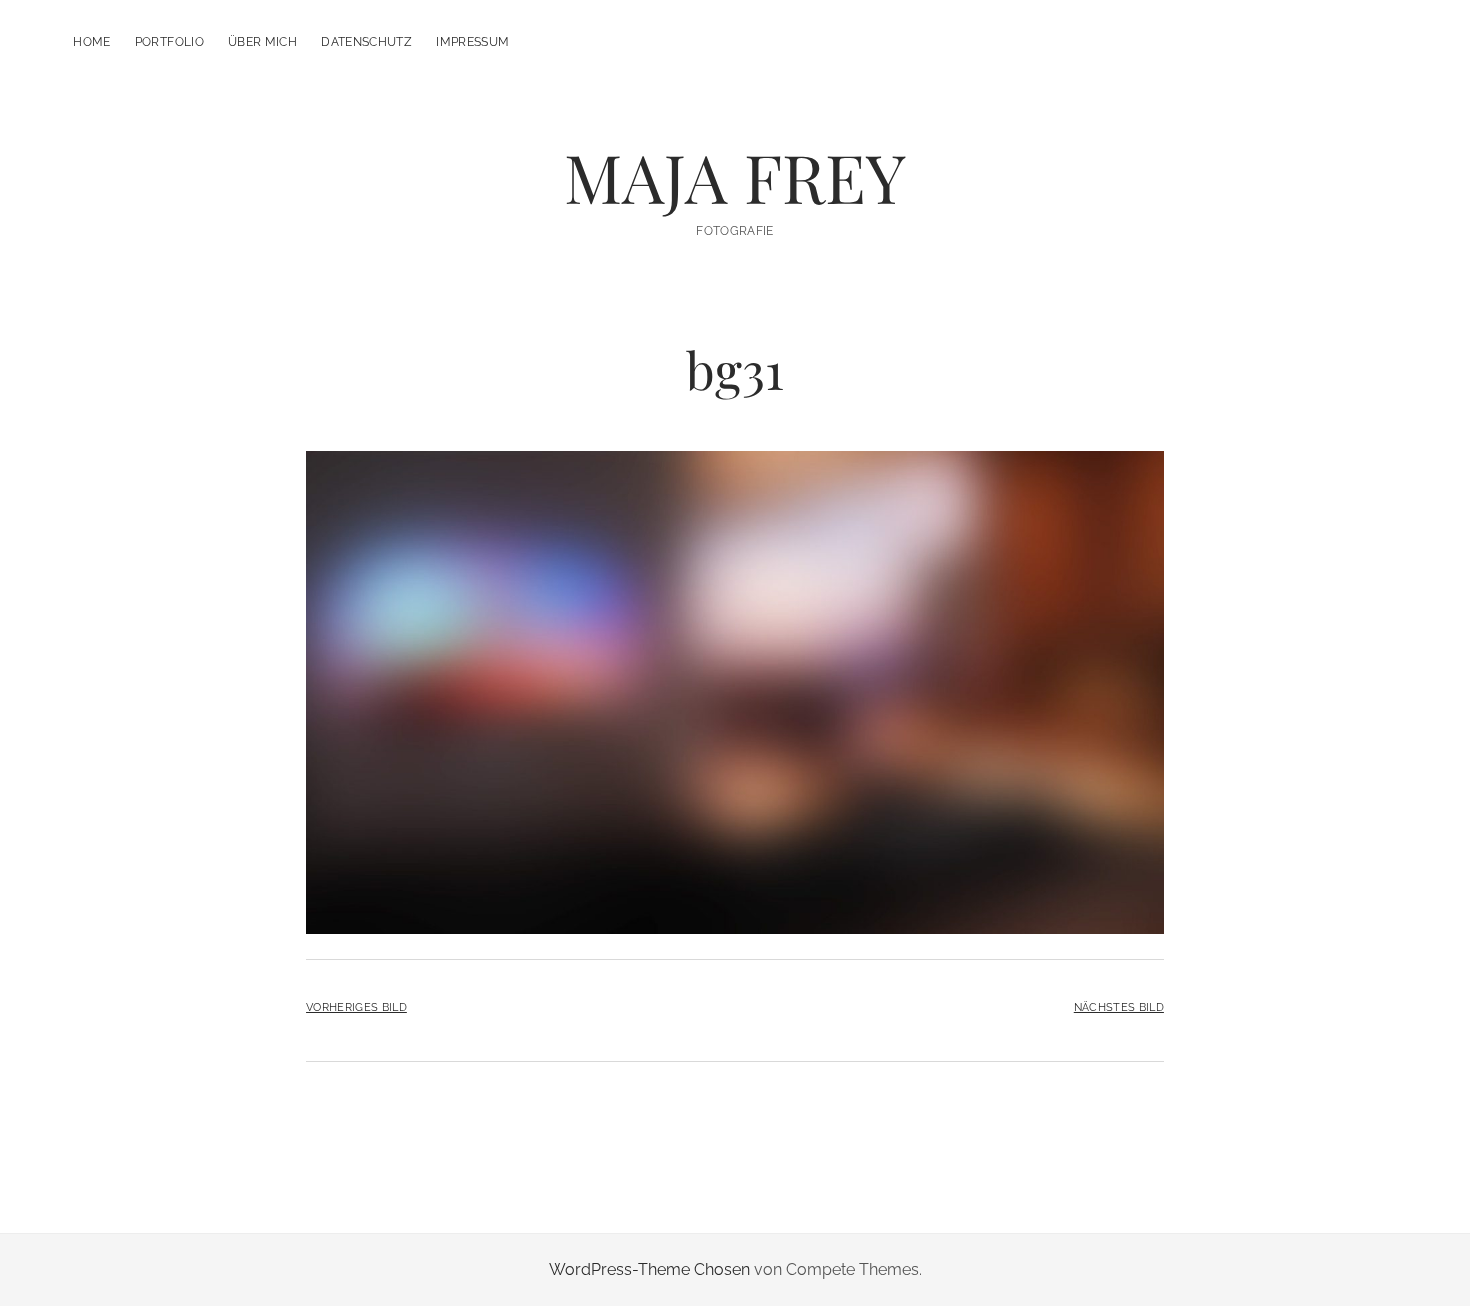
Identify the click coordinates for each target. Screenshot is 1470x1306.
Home (91, 42)
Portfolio (169, 42)
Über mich (262, 42)
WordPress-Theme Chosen (649, 1269)
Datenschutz (366, 42)
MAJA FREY (735, 176)
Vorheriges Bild (356, 1007)
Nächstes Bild (1119, 1007)
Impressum (472, 42)
